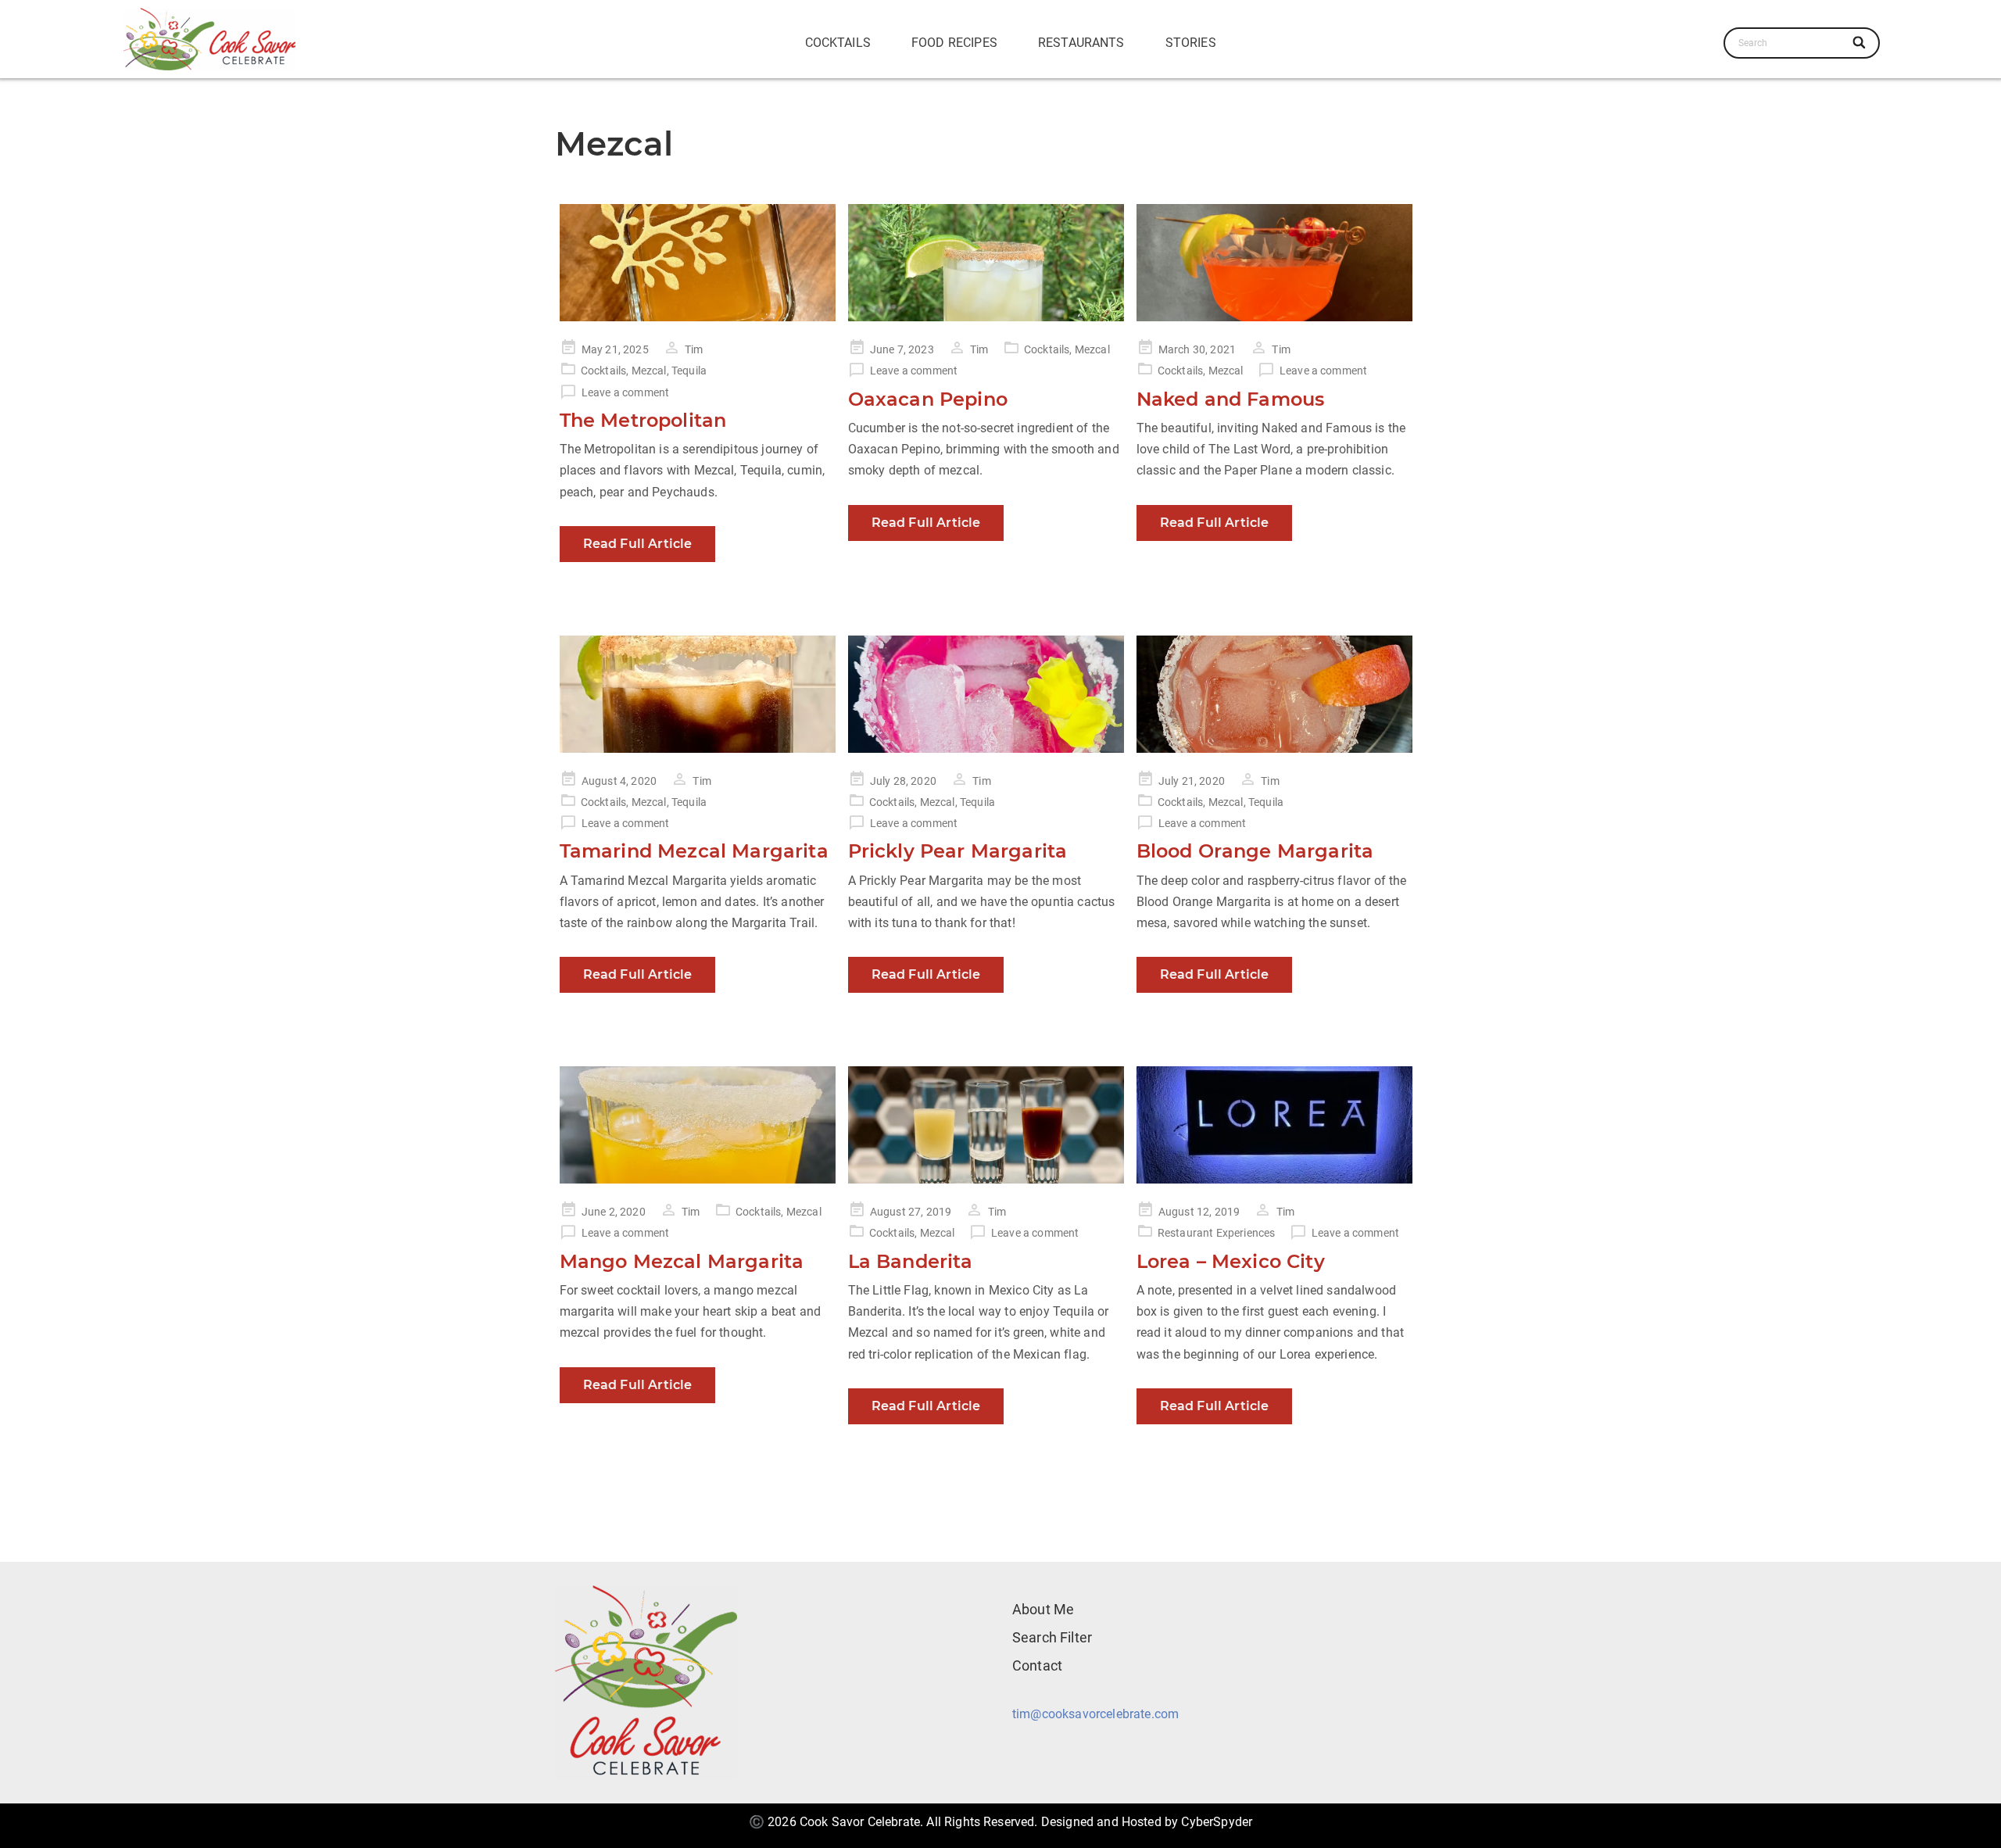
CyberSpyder (1217, 1822)
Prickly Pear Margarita (958, 851)
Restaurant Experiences (1217, 1233)
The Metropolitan (643, 420)
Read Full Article (638, 544)
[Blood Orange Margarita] (1274, 694)
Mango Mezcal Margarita (682, 1261)
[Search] (1861, 43)
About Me (1043, 1609)
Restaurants (1081, 43)
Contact (1037, 1665)
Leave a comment (625, 392)
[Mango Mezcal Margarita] (698, 1125)
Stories (1191, 43)
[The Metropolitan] (698, 263)
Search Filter (1052, 1637)
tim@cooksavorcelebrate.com (1095, 1714)
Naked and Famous (1231, 399)
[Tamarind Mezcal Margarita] (698, 694)
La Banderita (911, 1261)
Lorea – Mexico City (1231, 1261)
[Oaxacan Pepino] (986, 263)
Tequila (689, 371)
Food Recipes (954, 43)
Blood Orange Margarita (1255, 851)
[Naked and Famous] (1274, 263)
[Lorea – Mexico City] (1274, 1125)
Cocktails (838, 43)
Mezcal (649, 371)
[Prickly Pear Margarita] (986, 694)
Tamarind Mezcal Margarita (694, 851)
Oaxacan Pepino (928, 399)
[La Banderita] (986, 1125)
